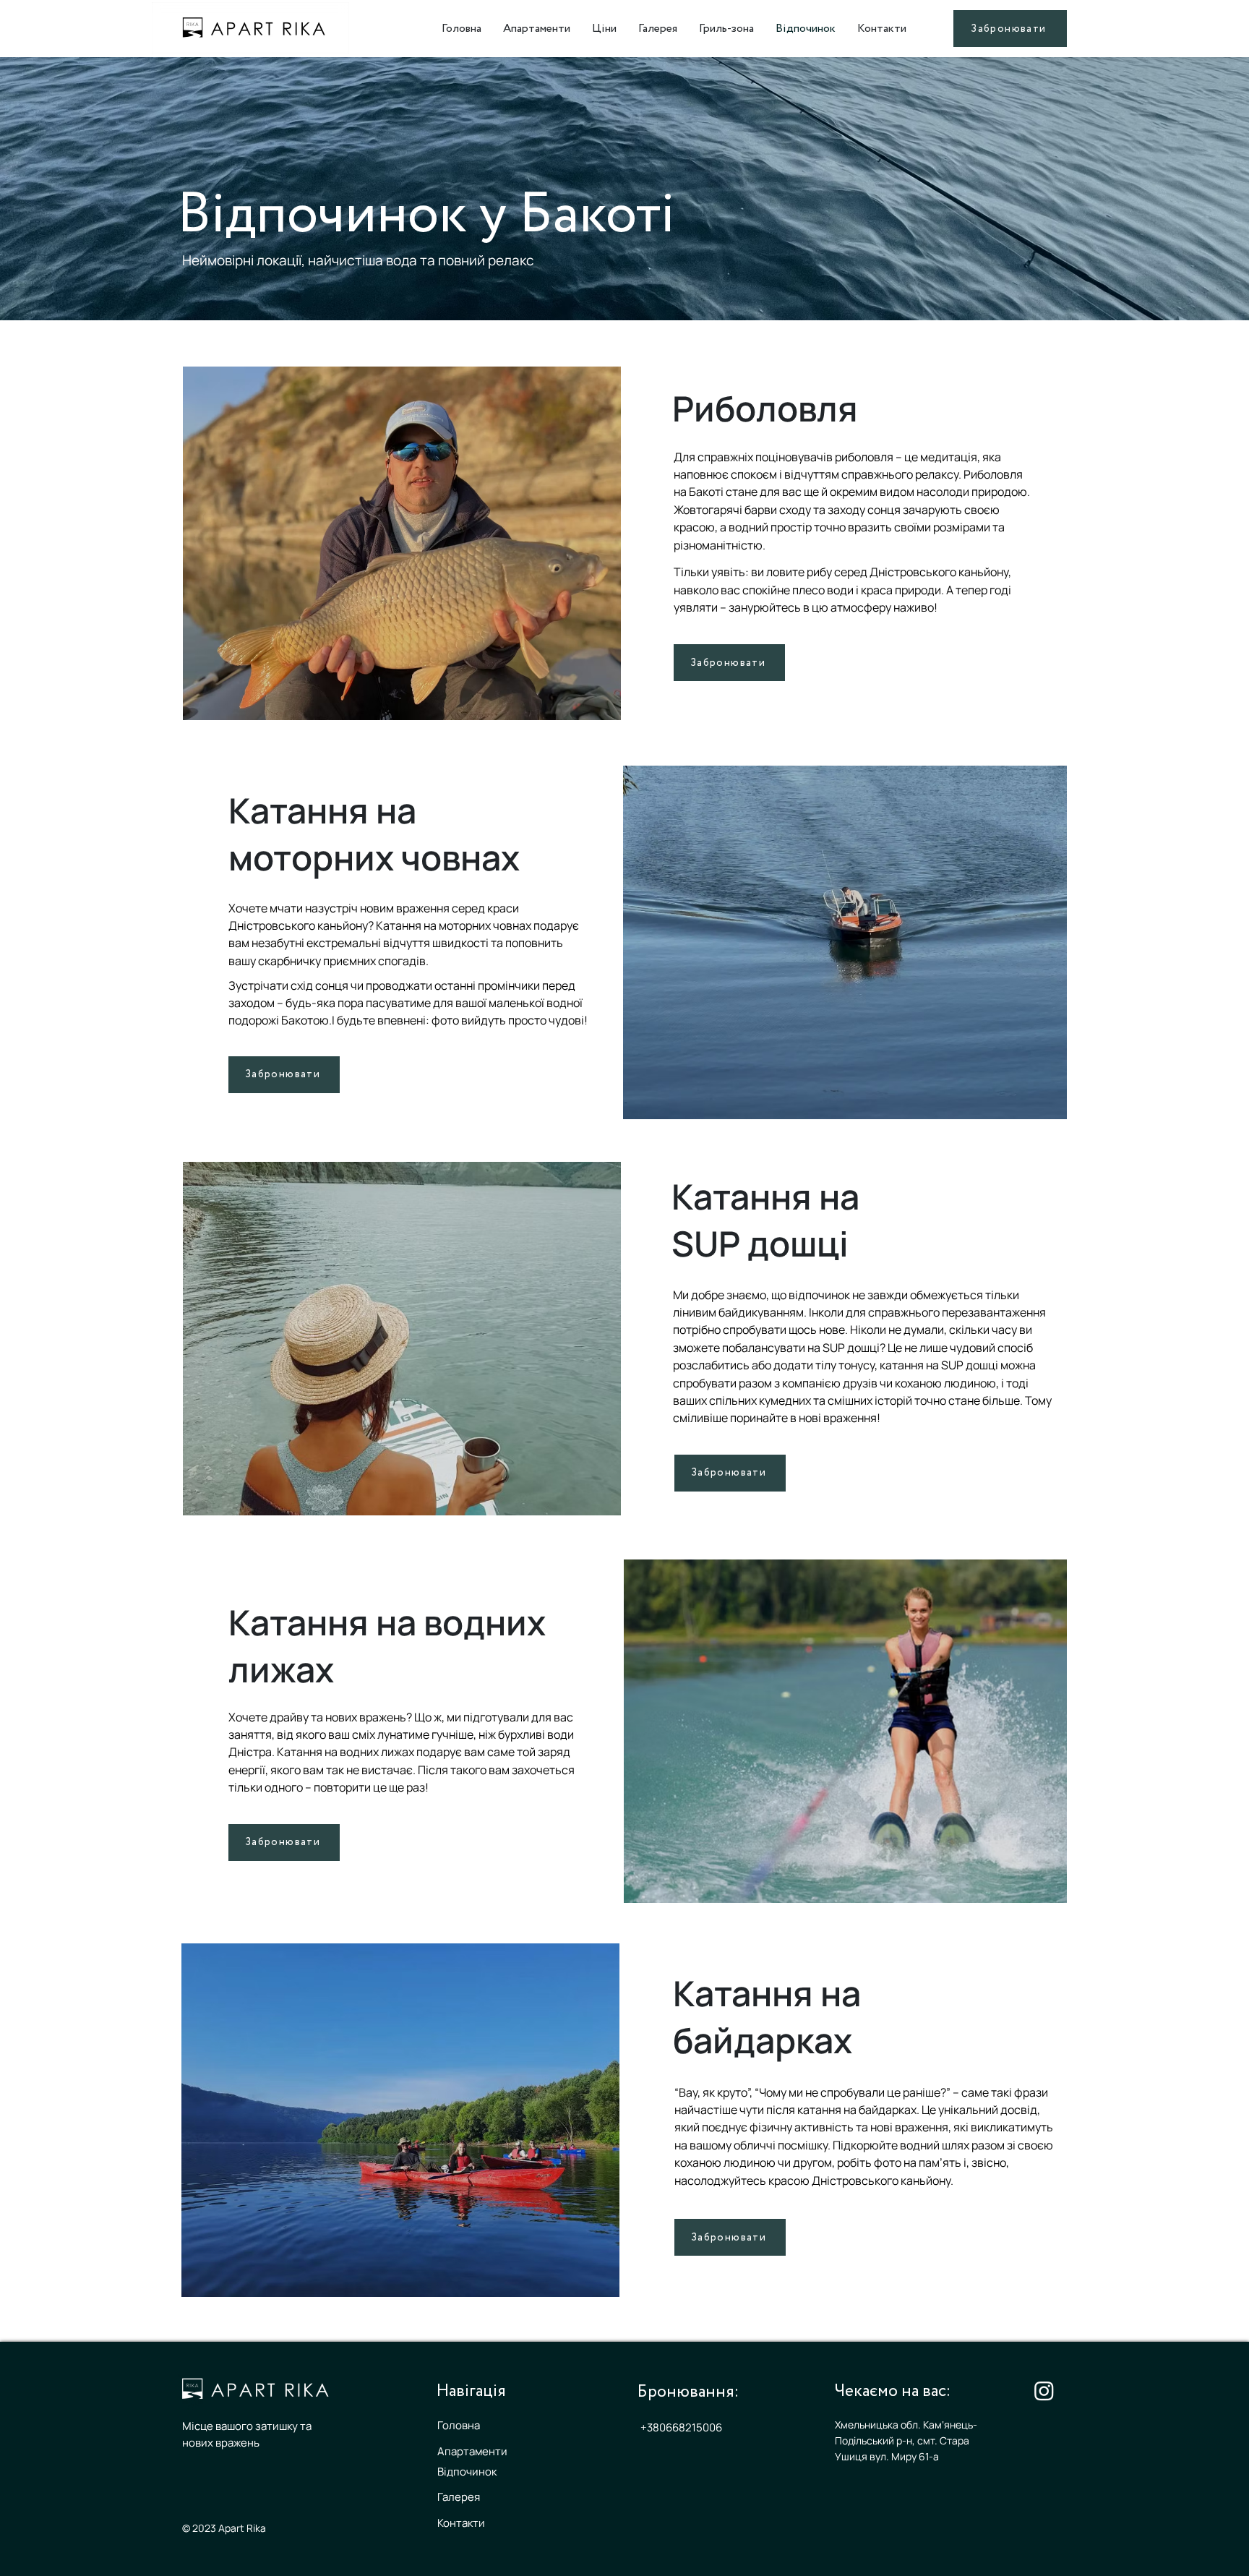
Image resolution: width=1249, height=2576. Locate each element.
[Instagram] (1044, 2391)
